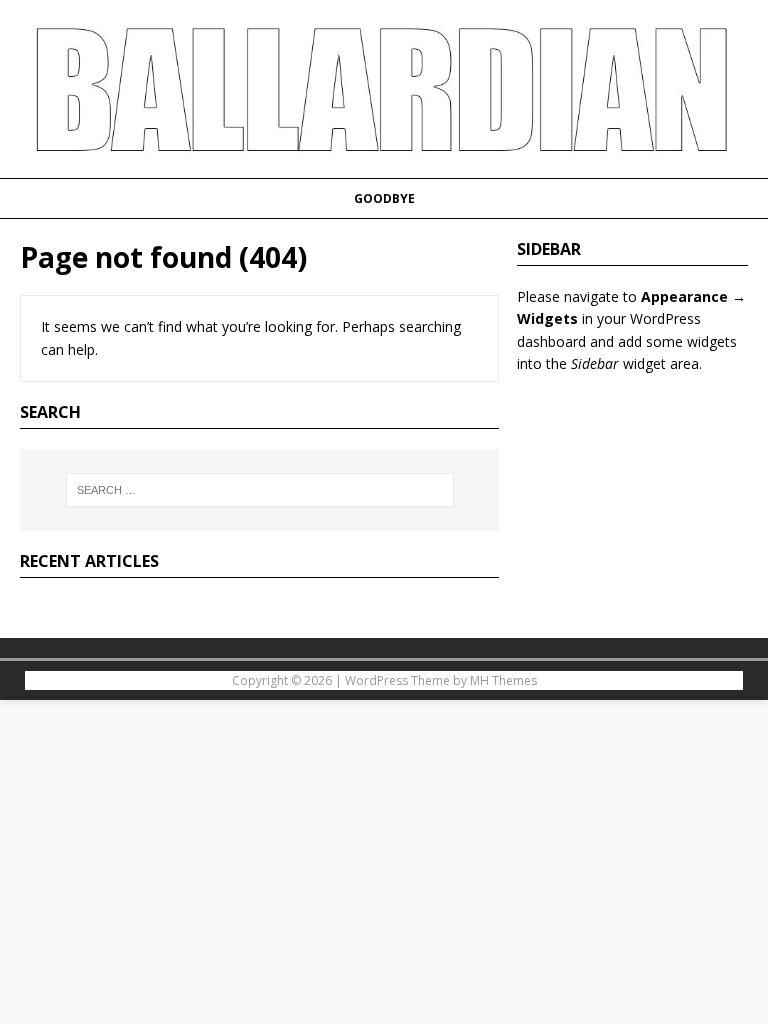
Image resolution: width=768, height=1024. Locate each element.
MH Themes (503, 680)
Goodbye (384, 198)
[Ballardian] (384, 165)
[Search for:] (259, 490)
